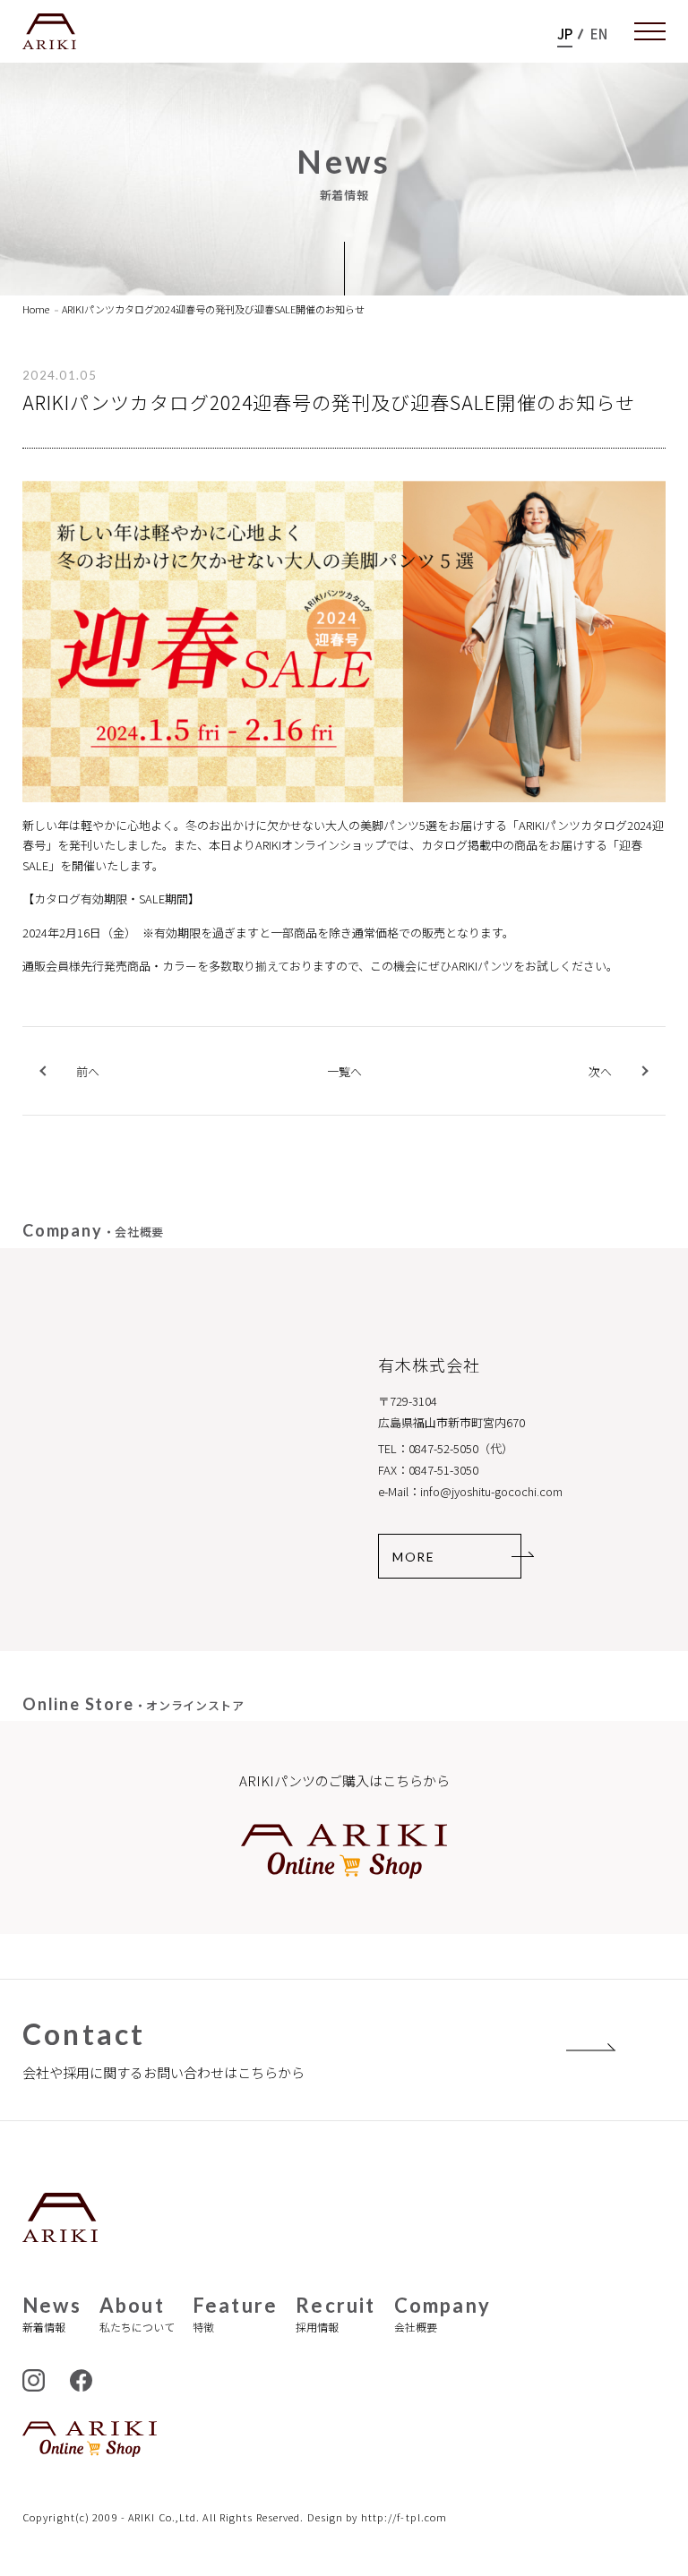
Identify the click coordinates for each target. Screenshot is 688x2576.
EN (599, 34)
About (137, 2314)
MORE (413, 1557)
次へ (600, 1071)
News (52, 2314)
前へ (88, 1071)
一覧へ (344, 1072)
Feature (235, 2314)
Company (443, 2314)
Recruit (335, 2314)
